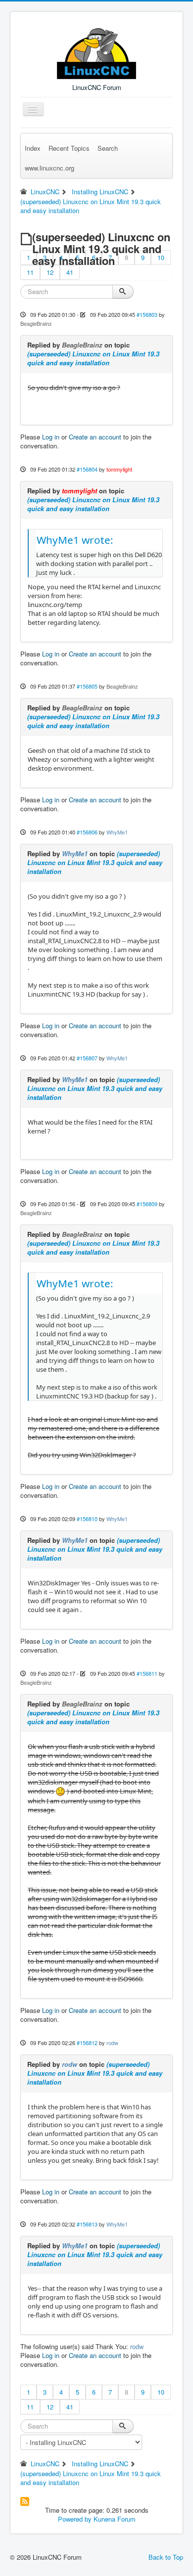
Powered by (75, 2519)
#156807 (87, 1058)
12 (50, 272)
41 (70, 272)
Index (33, 148)
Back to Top (166, 2557)
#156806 (87, 832)
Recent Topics (69, 148)
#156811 (147, 1673)
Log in (51, 437)
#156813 (87, 2224)
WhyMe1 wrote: (75, 540)
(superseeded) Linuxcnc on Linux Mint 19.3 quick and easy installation (93, 358)
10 (161, 257)
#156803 (147, 314)
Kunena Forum (115, 2519)
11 (30, 272)
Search (108, 148)
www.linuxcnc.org (49, 168)
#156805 (87, 686)
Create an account (95, 437)
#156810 (87, 1519)
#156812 (87, 2043)
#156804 (87, 469)
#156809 (147, 1204)
